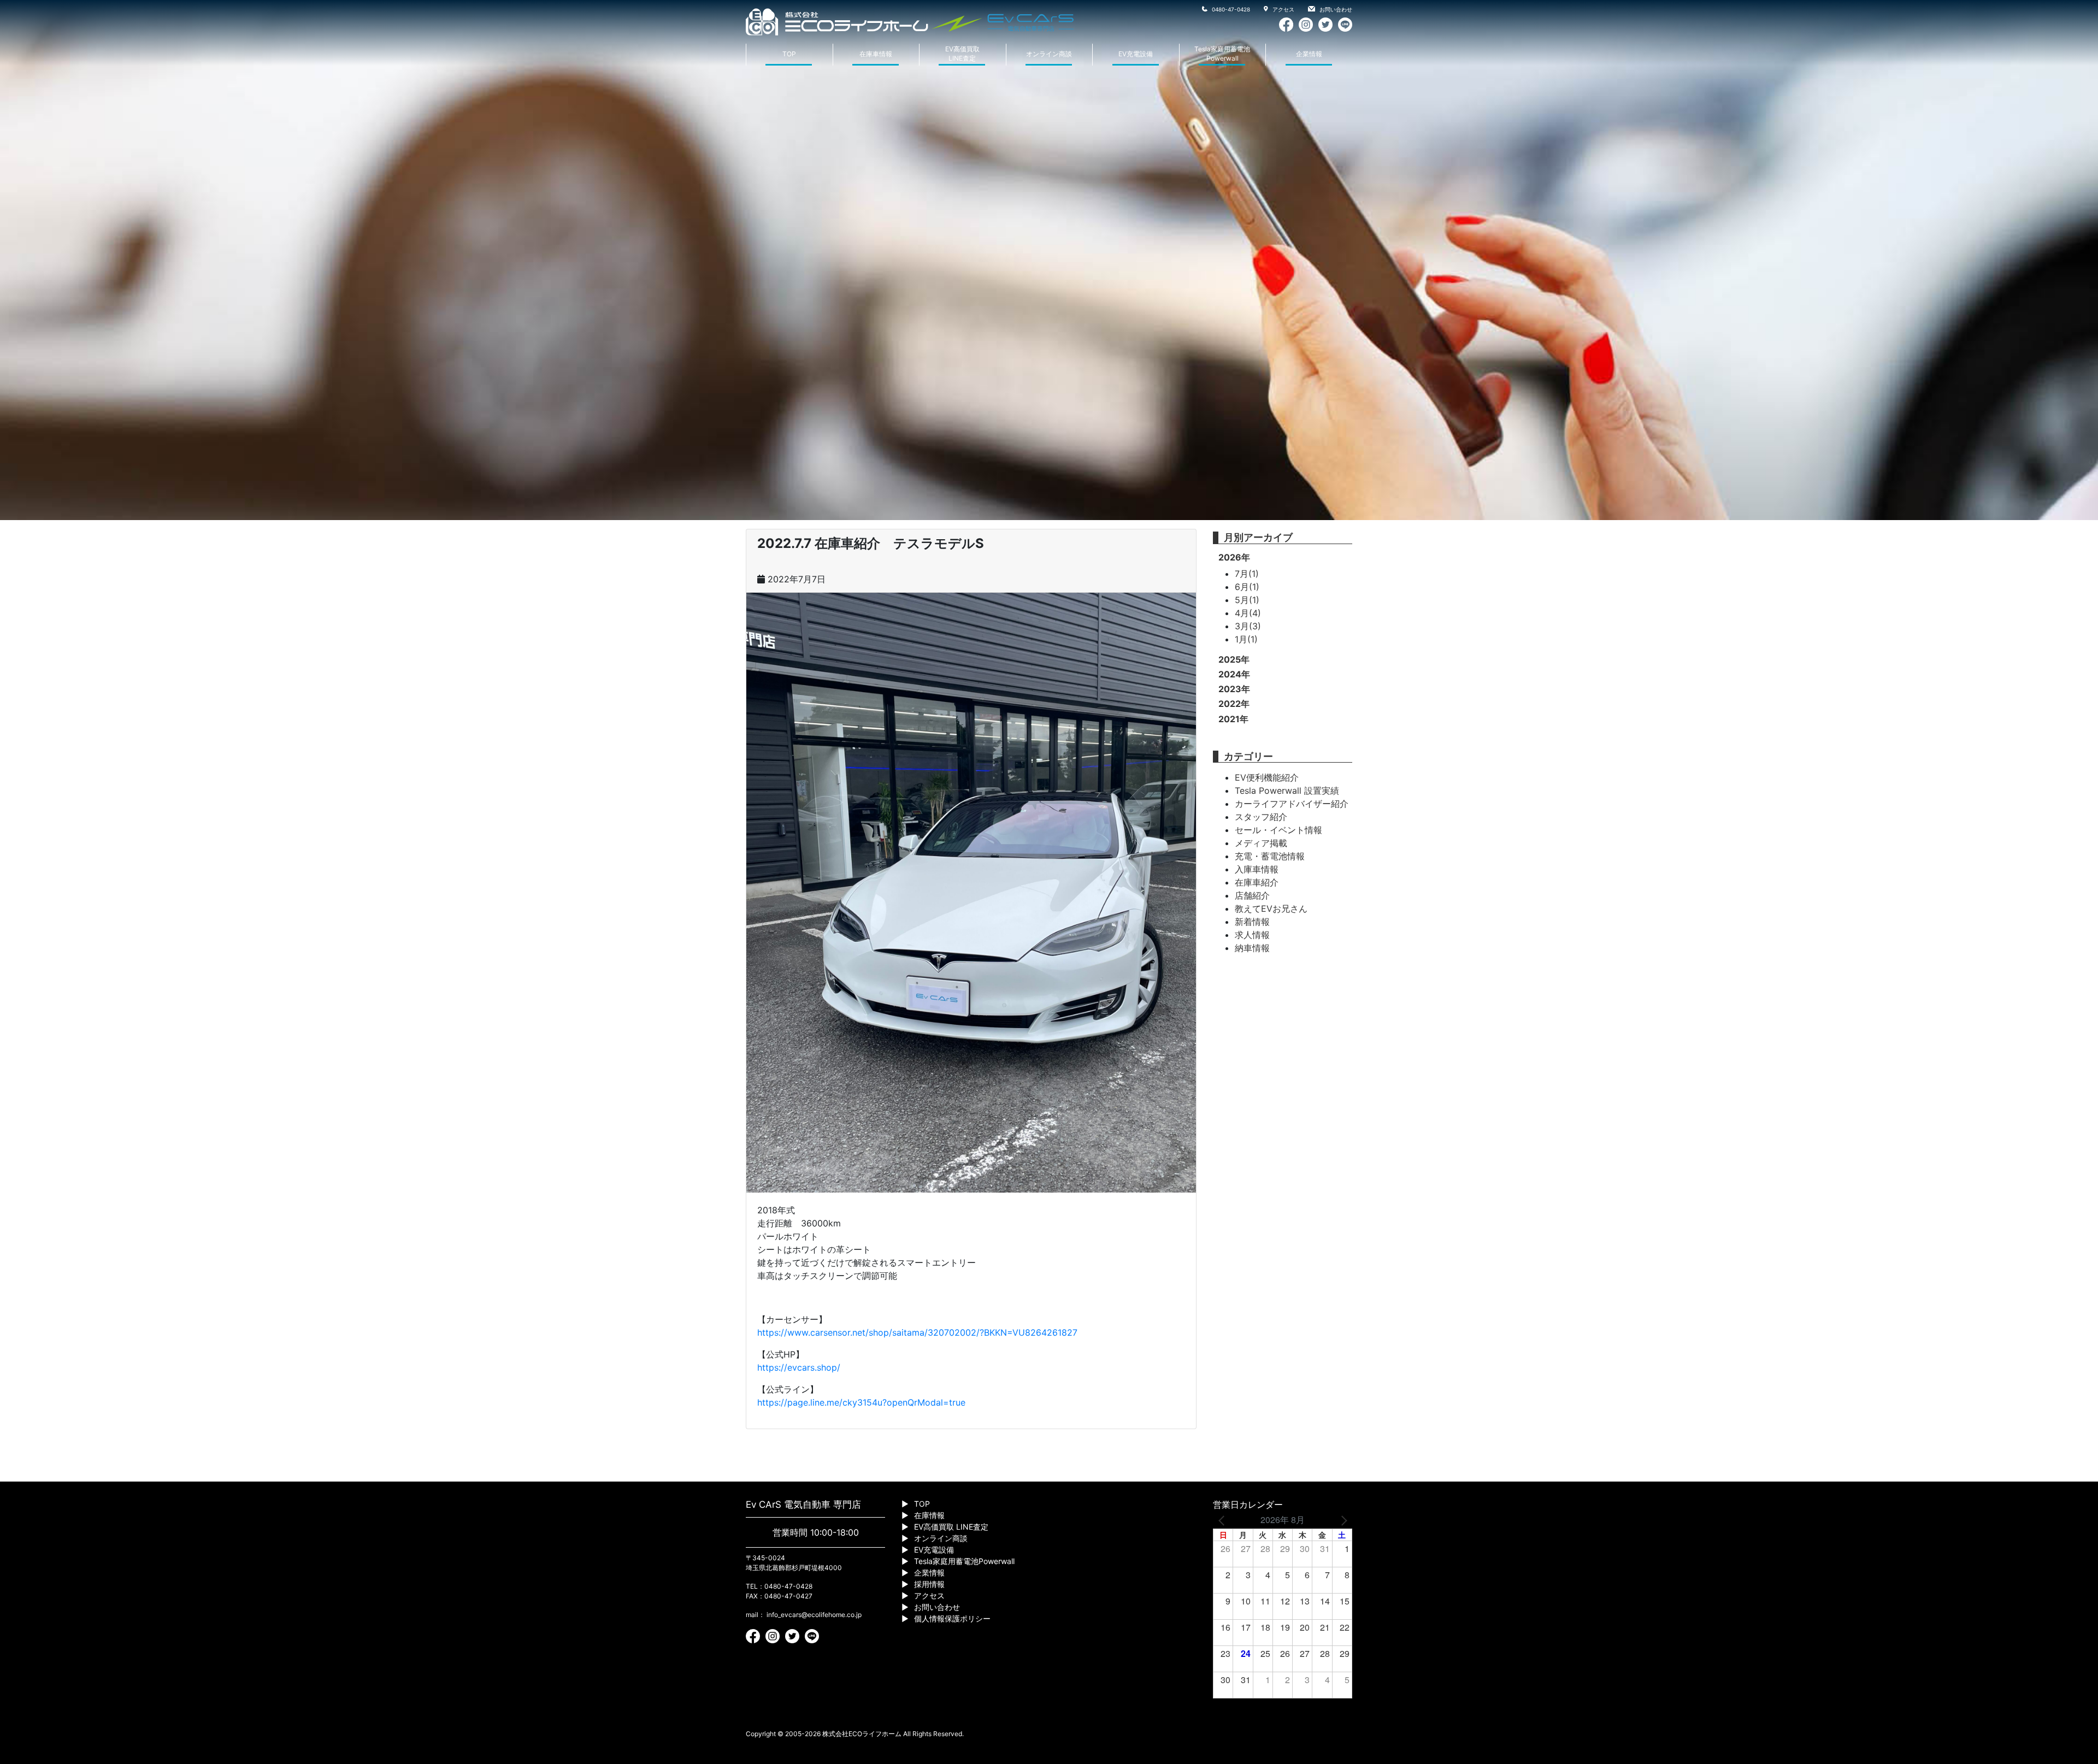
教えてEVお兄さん (1271, 908)
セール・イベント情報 (1278, 830)
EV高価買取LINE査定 (962, 54)
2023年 (1234, 689)
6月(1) (1247, 587)
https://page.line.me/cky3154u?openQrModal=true (861, 1402)
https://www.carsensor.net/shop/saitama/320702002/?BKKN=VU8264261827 (917, 1332)
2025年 (1234, 659)
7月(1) (1247, 574)
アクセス (1283, 9)
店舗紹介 (1252, 895)
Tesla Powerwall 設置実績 (1287, 790)
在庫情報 (929, 1515)
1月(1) (1246, 639)
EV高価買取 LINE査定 (951, 1527)
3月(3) (1248, 626)
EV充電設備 (1136, 54)
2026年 (1234, 557)
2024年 (1234, 674)
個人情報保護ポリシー (952, 1618)
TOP (789, 54)
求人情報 (1252, 935)
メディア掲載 (1261, 843)
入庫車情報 (1257, 869)
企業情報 (1309, 54)
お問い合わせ (1335, 9)
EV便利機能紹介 (1267, 777)
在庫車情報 (876, 54)
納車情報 (1252, 948)
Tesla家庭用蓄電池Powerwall (1222, 54)
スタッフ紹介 (1261, 817)
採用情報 (929, 1584)
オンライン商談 (1049, 54)
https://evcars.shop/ (799, 1367)
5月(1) (1247, 600)
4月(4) (1248, 613)
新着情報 (1252, 922)
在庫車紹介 (1257, 882)
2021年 (1233, 719)
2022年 (1234, 704)
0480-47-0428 (1230, 9)
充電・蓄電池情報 (1270, 856)
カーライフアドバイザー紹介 (1292, 804)
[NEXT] (1342, 1520)
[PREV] (1223, 1520)
